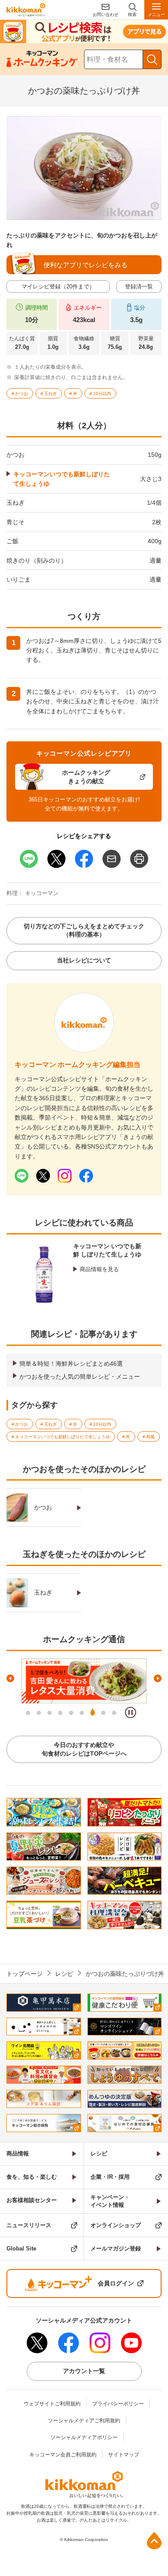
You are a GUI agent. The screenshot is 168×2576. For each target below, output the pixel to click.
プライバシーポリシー (118, 2404)
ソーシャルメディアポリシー (84, 2437)
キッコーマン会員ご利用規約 (63, 2455)
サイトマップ (124, 2455)
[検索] (152, 59)
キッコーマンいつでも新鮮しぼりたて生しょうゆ (62, 479)
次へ (158, 1678)
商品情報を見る (99, 1269)
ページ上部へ (154, 2541)
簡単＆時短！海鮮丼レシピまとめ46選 (71, 1364)
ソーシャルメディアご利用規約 (84, 2421)
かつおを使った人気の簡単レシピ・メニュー (80, 1377)
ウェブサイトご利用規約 (52, 2404)
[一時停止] (131, 1712)
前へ (10, 1678)
